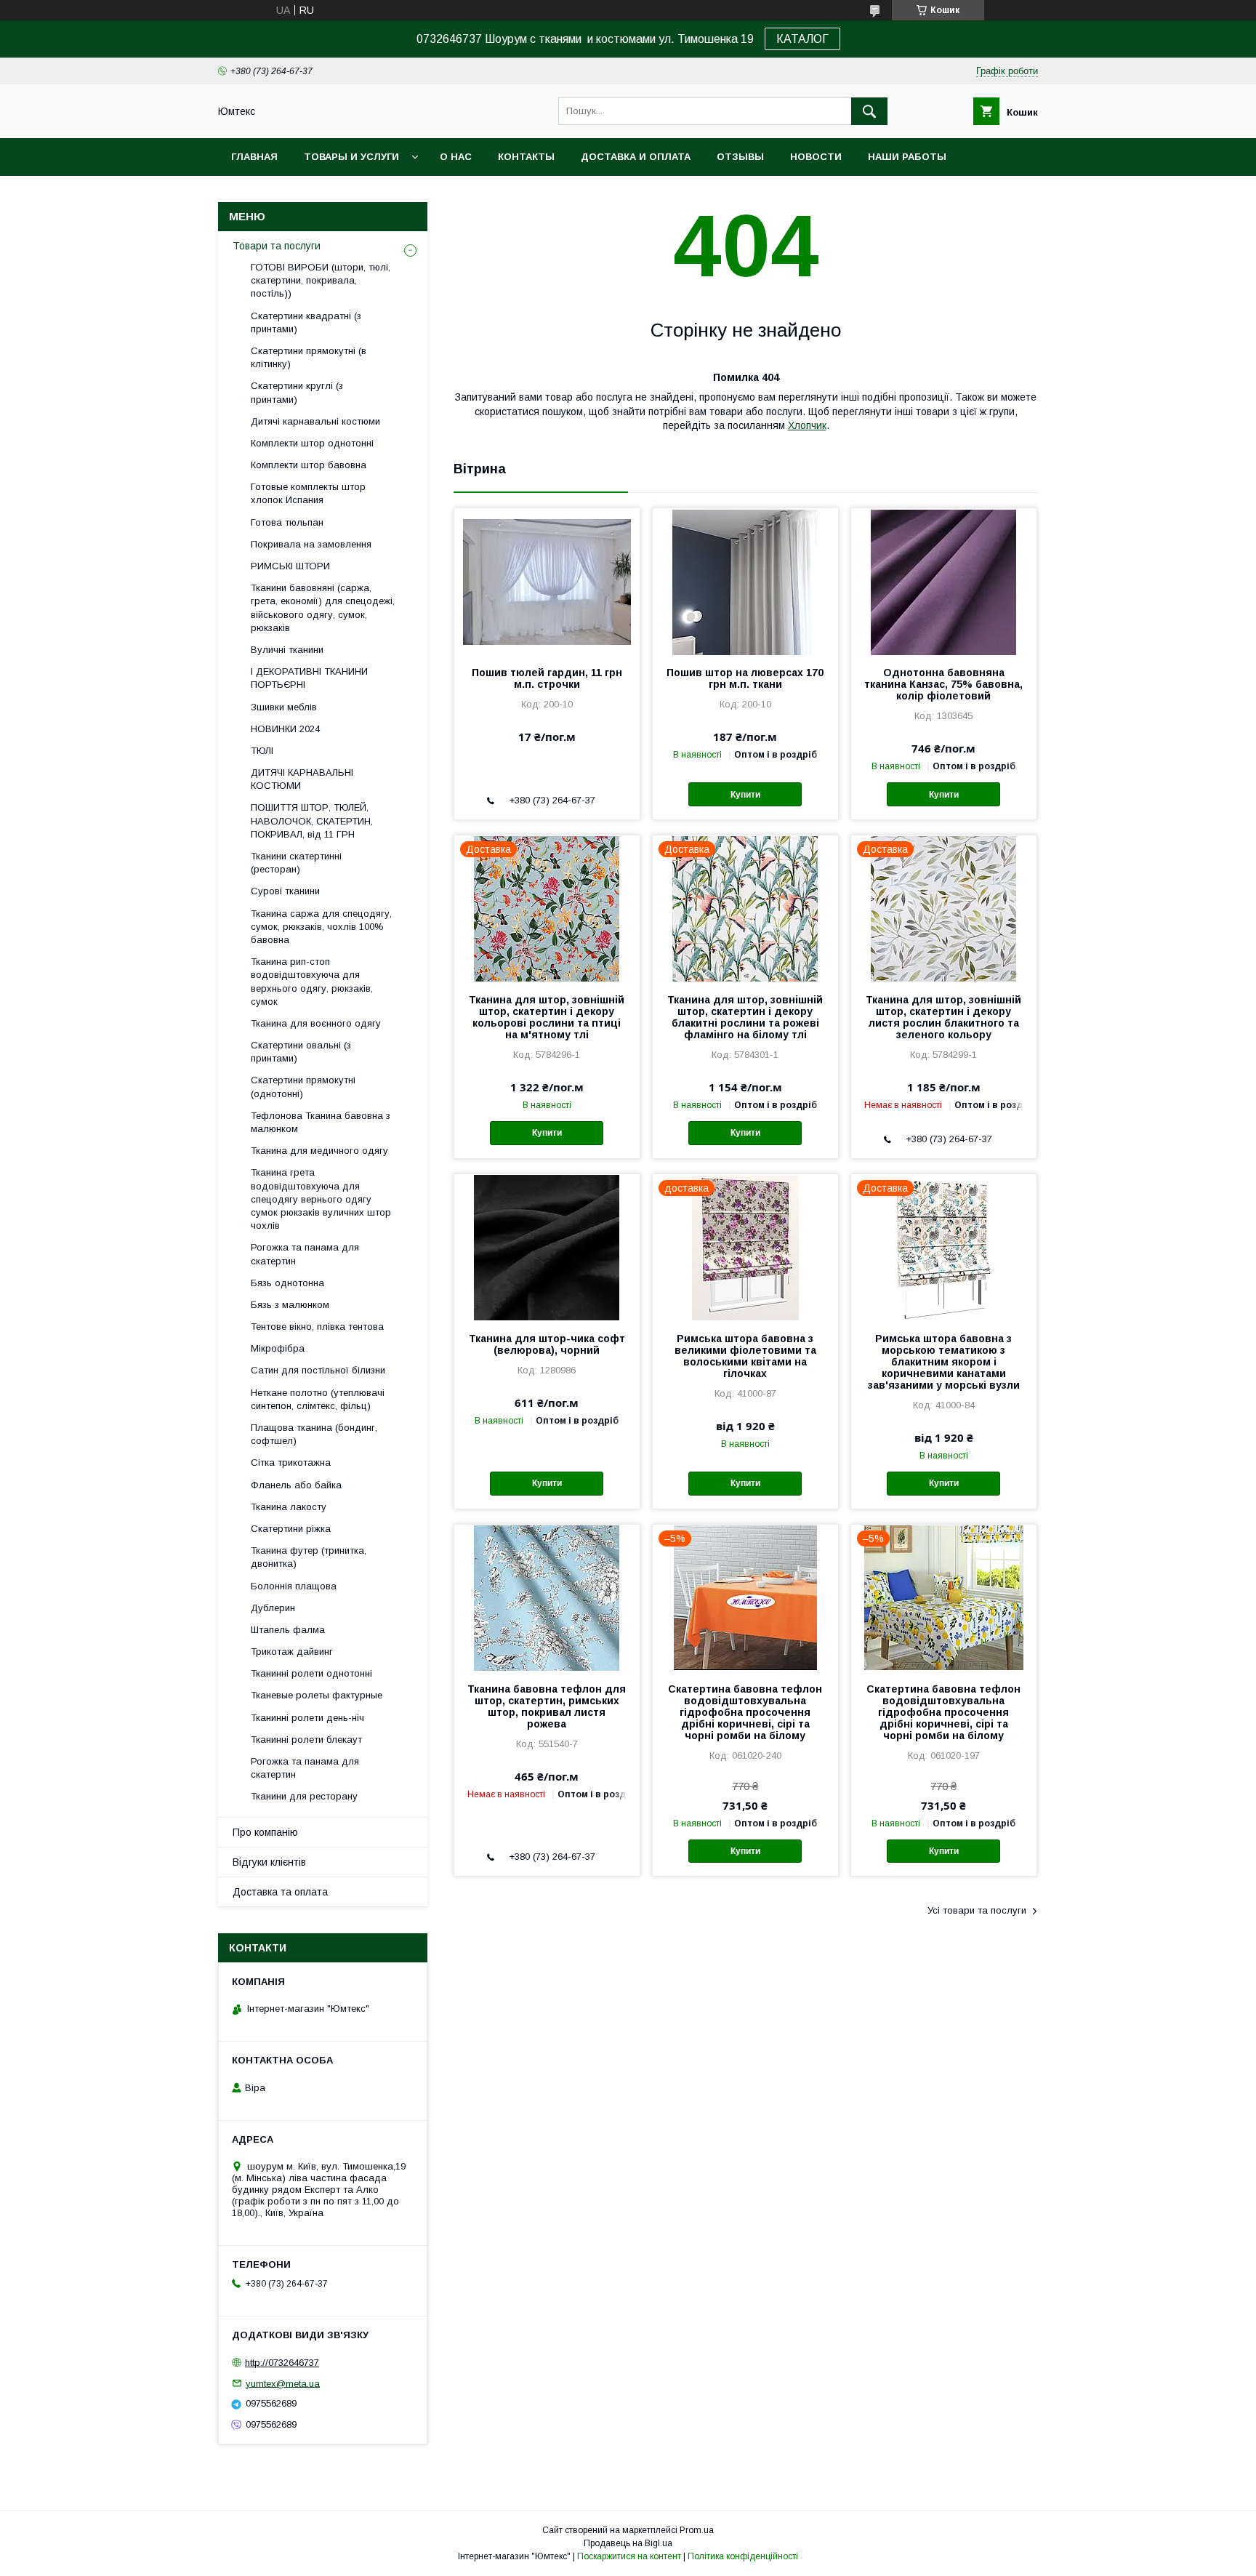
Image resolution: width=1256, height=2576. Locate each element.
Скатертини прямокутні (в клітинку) (309, 357)
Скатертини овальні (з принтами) (301, 1052)
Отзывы (740, 157)
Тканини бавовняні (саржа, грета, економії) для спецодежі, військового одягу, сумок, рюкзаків (323, 608)
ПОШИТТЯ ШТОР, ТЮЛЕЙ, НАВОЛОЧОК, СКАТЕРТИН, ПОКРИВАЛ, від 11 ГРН (312, 820)
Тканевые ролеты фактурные (317, 1695)
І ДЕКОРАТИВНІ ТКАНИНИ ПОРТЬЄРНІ (309, 678)
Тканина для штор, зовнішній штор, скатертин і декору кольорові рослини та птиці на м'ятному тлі (547, 1017)
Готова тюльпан (287, 522)
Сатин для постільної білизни (318, 1370)
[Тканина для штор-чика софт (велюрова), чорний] (547, 1247)
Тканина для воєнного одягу (316, 1023)
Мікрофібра (278, 1348)
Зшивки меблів (284, 707)
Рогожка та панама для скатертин (305, 1254)
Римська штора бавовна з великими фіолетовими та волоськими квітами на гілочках (745, 1356)
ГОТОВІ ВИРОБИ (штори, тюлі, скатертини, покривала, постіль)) (321, 280)
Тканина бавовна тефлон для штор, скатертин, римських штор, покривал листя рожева (547, 1706)
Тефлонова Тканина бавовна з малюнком (321, 1122)
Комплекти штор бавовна (309, 465)
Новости (816, 157)
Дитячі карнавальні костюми (315, 421)
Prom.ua (697, 2530)
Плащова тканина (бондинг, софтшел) (314, 1434)
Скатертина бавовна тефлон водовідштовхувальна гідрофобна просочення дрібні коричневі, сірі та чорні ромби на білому (745, 1712)
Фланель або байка (296, 1485)
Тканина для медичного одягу (319, 1151)
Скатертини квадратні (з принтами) (306, 322)
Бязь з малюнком (290, 1305)
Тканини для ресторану (304, 1796)
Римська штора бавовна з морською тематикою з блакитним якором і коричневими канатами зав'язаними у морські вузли (944, 1362)
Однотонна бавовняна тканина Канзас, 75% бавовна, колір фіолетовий (943, 684)
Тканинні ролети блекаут (306, 1740)
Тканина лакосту (289, 1507)
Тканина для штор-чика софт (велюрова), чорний (547, 1344)
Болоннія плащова (294, 1586)
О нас (456, 157)
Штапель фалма (288, 1630)
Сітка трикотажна (291, 1462)
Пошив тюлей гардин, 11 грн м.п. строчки (547, 678)
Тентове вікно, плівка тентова (317, 1327)
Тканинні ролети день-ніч (307, 1718)
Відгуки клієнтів (269, 1862)
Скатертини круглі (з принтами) (297, 392)
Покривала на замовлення (311, 544)
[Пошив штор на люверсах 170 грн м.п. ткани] (745, 581)
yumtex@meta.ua (283, 2383)
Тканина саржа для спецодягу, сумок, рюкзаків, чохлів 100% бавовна (321, 927)
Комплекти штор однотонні (312, 443)
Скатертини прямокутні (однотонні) (303, 1087)
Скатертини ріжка (291, 1529)
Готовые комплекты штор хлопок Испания (308, 493)
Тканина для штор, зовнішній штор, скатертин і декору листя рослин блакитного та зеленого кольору (943, 1017)
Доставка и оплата (636, 157)
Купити (745, 795)
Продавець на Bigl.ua (628, 2543)
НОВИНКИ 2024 (285, 729)
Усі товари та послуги (977, 1910)
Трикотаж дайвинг (292, 1652)
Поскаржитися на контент (629, 2556)
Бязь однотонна (287, 1283)
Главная (254, 157)
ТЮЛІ (262, 751)
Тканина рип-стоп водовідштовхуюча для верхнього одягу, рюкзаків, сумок (312, 982)
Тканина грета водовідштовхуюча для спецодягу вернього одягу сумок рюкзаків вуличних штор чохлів (321, 1199)
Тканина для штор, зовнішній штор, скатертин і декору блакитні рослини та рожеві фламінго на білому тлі (745, 1017)
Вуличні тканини (287, 650)
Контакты (526, 157)
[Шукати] (869, 111)
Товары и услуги (351, 157)
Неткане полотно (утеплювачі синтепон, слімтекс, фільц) (318, 1399)
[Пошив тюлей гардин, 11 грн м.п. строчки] (547, 581)
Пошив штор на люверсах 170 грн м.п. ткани (745, 678)
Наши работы (907, 157)
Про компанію (265, 1832)
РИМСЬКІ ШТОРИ (290, 566)
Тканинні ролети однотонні (311, 1673)
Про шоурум (266, 194)
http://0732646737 (282, 2363)
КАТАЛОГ (802, 39)
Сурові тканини (285, 891)
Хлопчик (807, 425)
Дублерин (273, 1608)
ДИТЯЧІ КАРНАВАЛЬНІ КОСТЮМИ (302, 779)
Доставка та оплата (280, 1892)
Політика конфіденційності (743, 2556)
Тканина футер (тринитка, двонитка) (309, 1557)
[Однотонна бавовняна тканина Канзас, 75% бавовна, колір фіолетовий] (944, 581)
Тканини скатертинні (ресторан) (296, 863)
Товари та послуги (277, 246)
